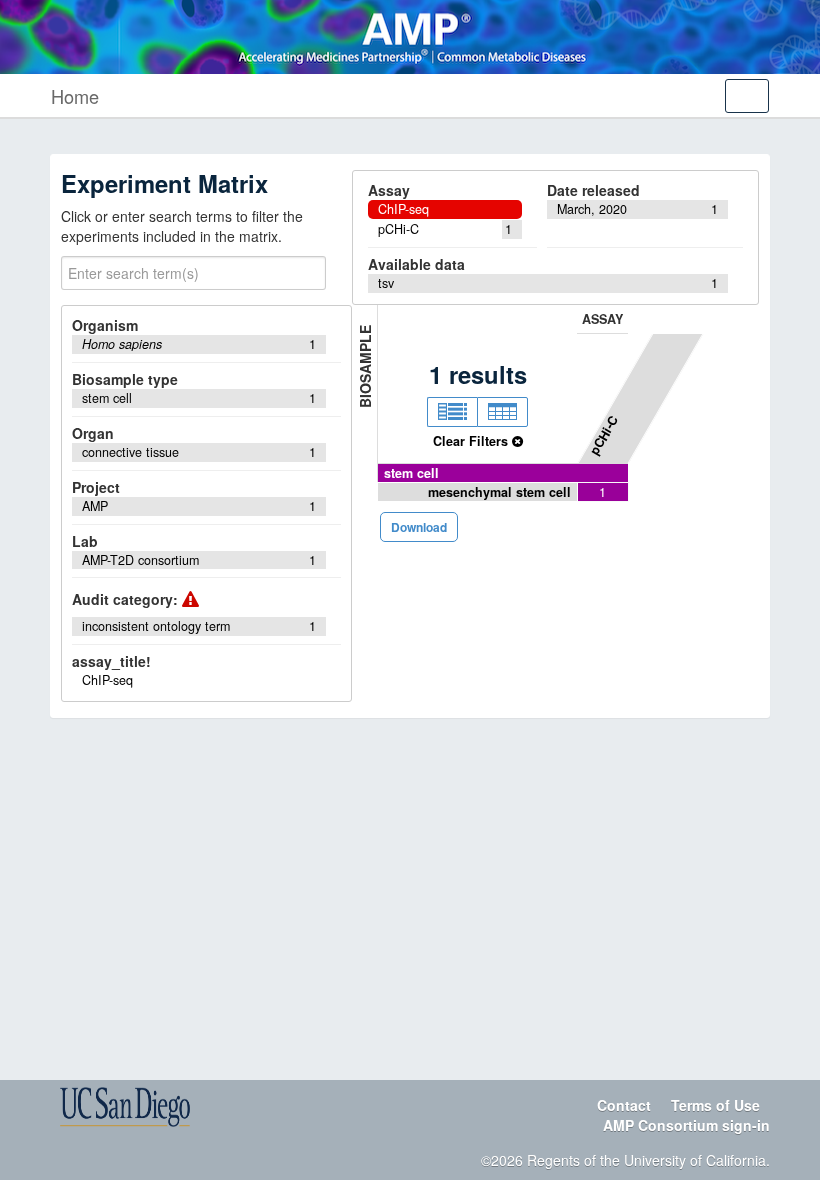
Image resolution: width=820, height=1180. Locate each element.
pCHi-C (604, 434)
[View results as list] (452, 412)
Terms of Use (715, 1105)
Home (75, 96)
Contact (624, 1105)
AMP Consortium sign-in (686, 1125)
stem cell (411, 473)
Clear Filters (472, 441)
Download (419, 527)
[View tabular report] (502, 412)
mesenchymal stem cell (499, 492)
